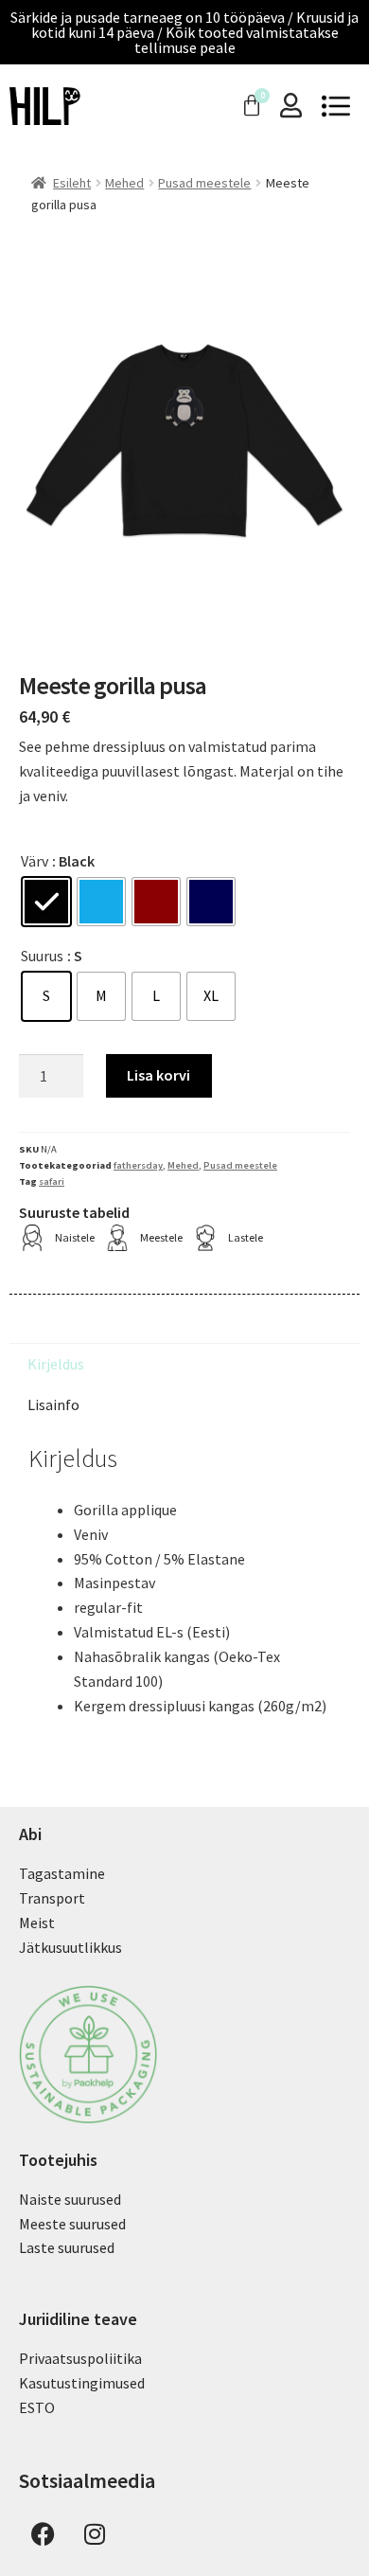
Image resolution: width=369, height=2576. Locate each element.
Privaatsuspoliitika (80, 2358)
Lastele (246, 1237)
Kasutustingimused (82, 2383)
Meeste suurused (72, 2224)
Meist (37, 1923)
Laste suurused (67, 2247)
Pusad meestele (204, 183)
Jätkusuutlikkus (70, 1947)
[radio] (46, 902)
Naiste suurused (70, 2199)
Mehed (124, 183)
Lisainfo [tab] (53, 1404)
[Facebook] (43, 2533)
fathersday (138, 1165)
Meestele (161, 1237)
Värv (35, 861)
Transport (52, 1898)
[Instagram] (95, 2533)
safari (52, 1181)
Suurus (42, 956)
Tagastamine (62, 1873)
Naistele (75, 1237)
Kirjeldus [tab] (56, 1364)
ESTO (37, 2407)
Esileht (72, 183)
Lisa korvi (158, 1075)
